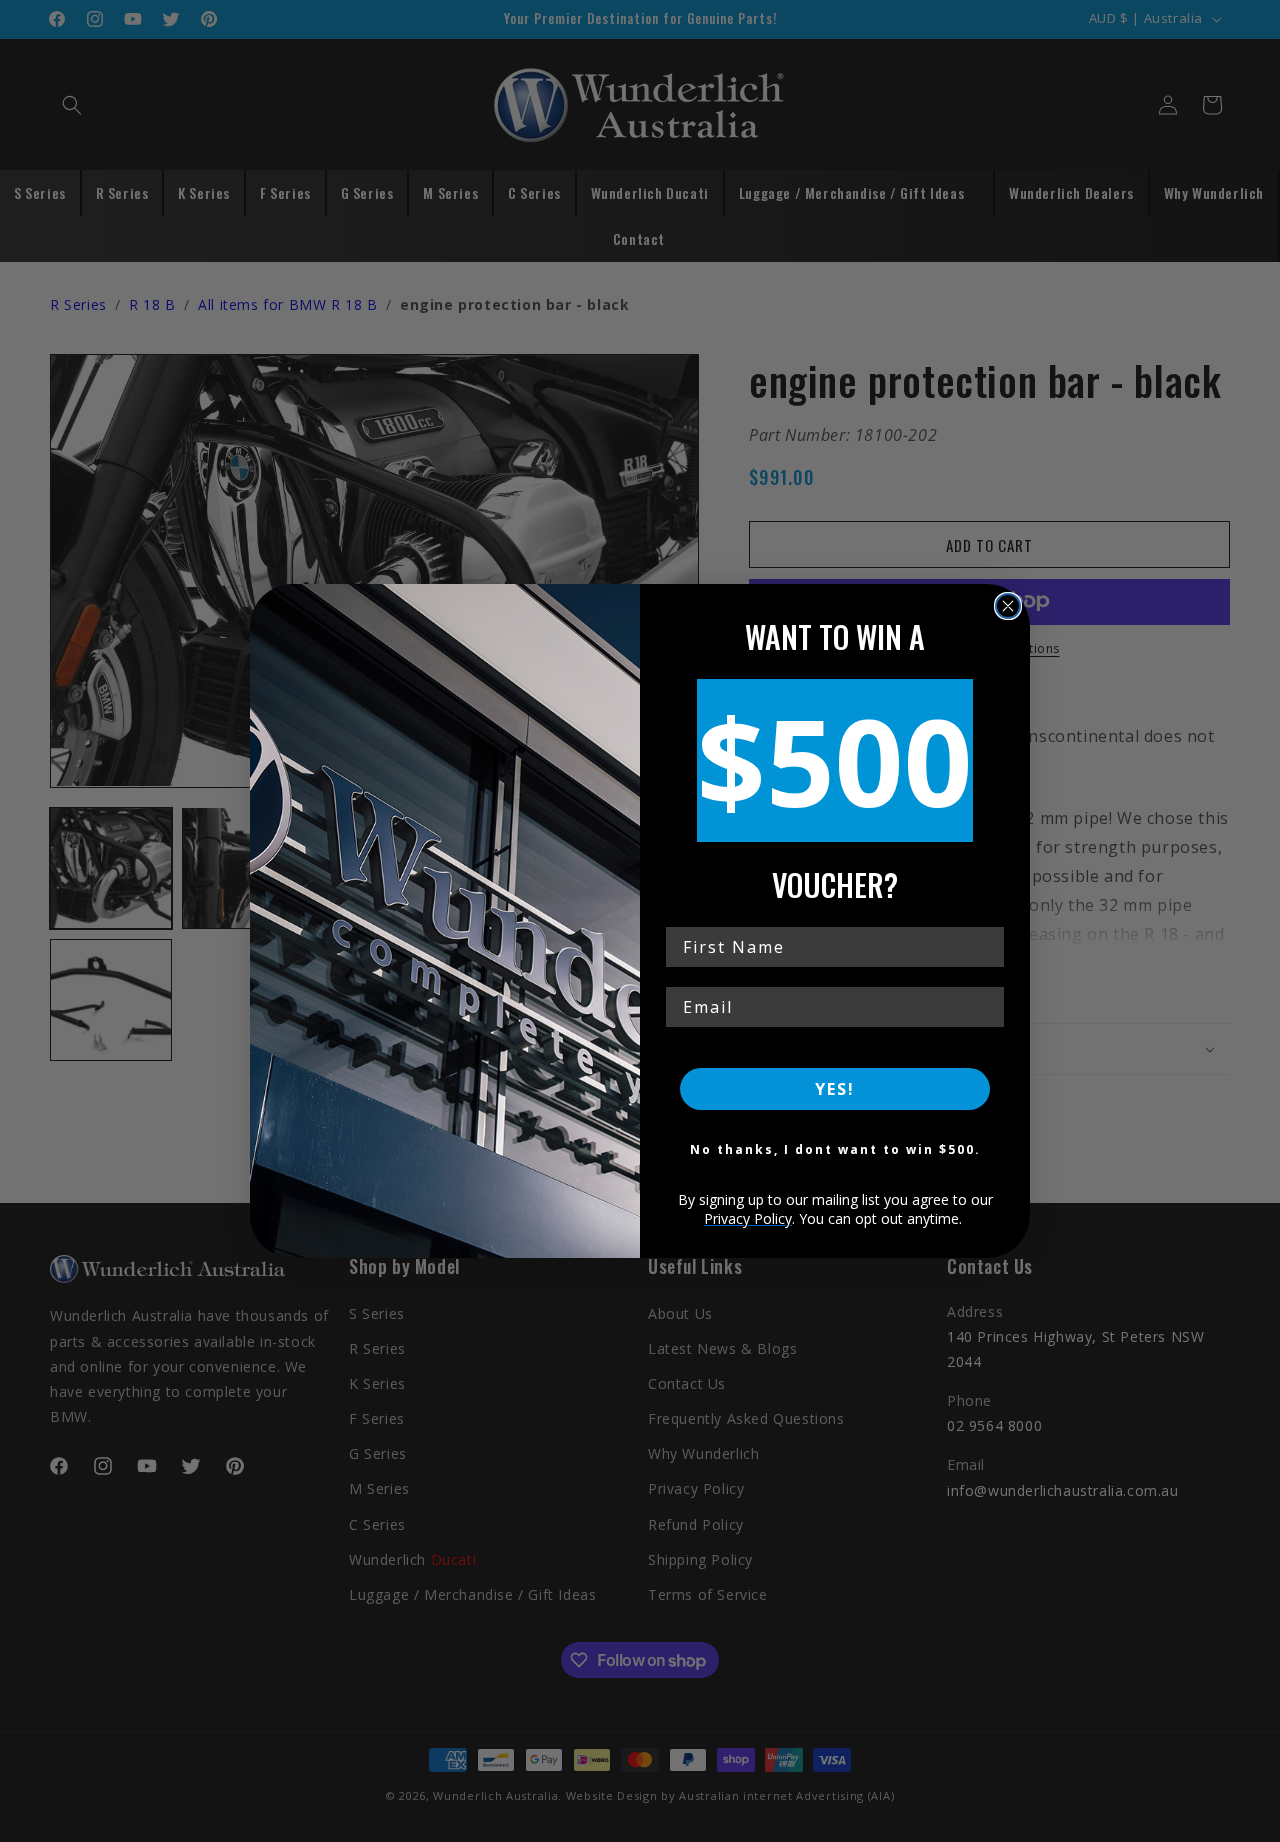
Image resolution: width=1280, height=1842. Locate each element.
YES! (835, 1089)
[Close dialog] (1008, 606)
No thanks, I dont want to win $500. (835, 1149)
